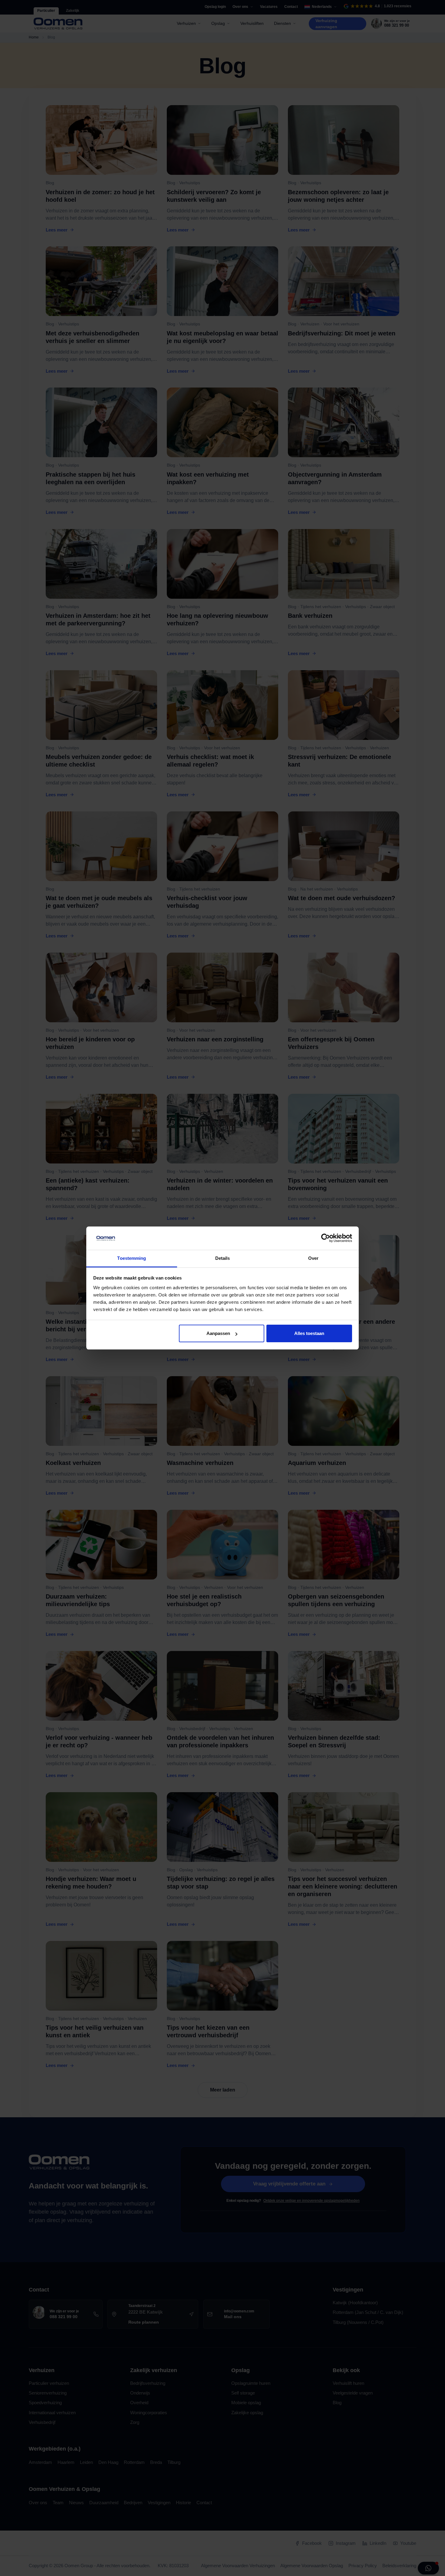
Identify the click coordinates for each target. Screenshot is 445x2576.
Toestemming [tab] (132, 1258)
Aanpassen (218, 1333)
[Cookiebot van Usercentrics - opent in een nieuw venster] (326, 1238)
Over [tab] (313, 1258)
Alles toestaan (309, 1333)
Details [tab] (223, 1258)
